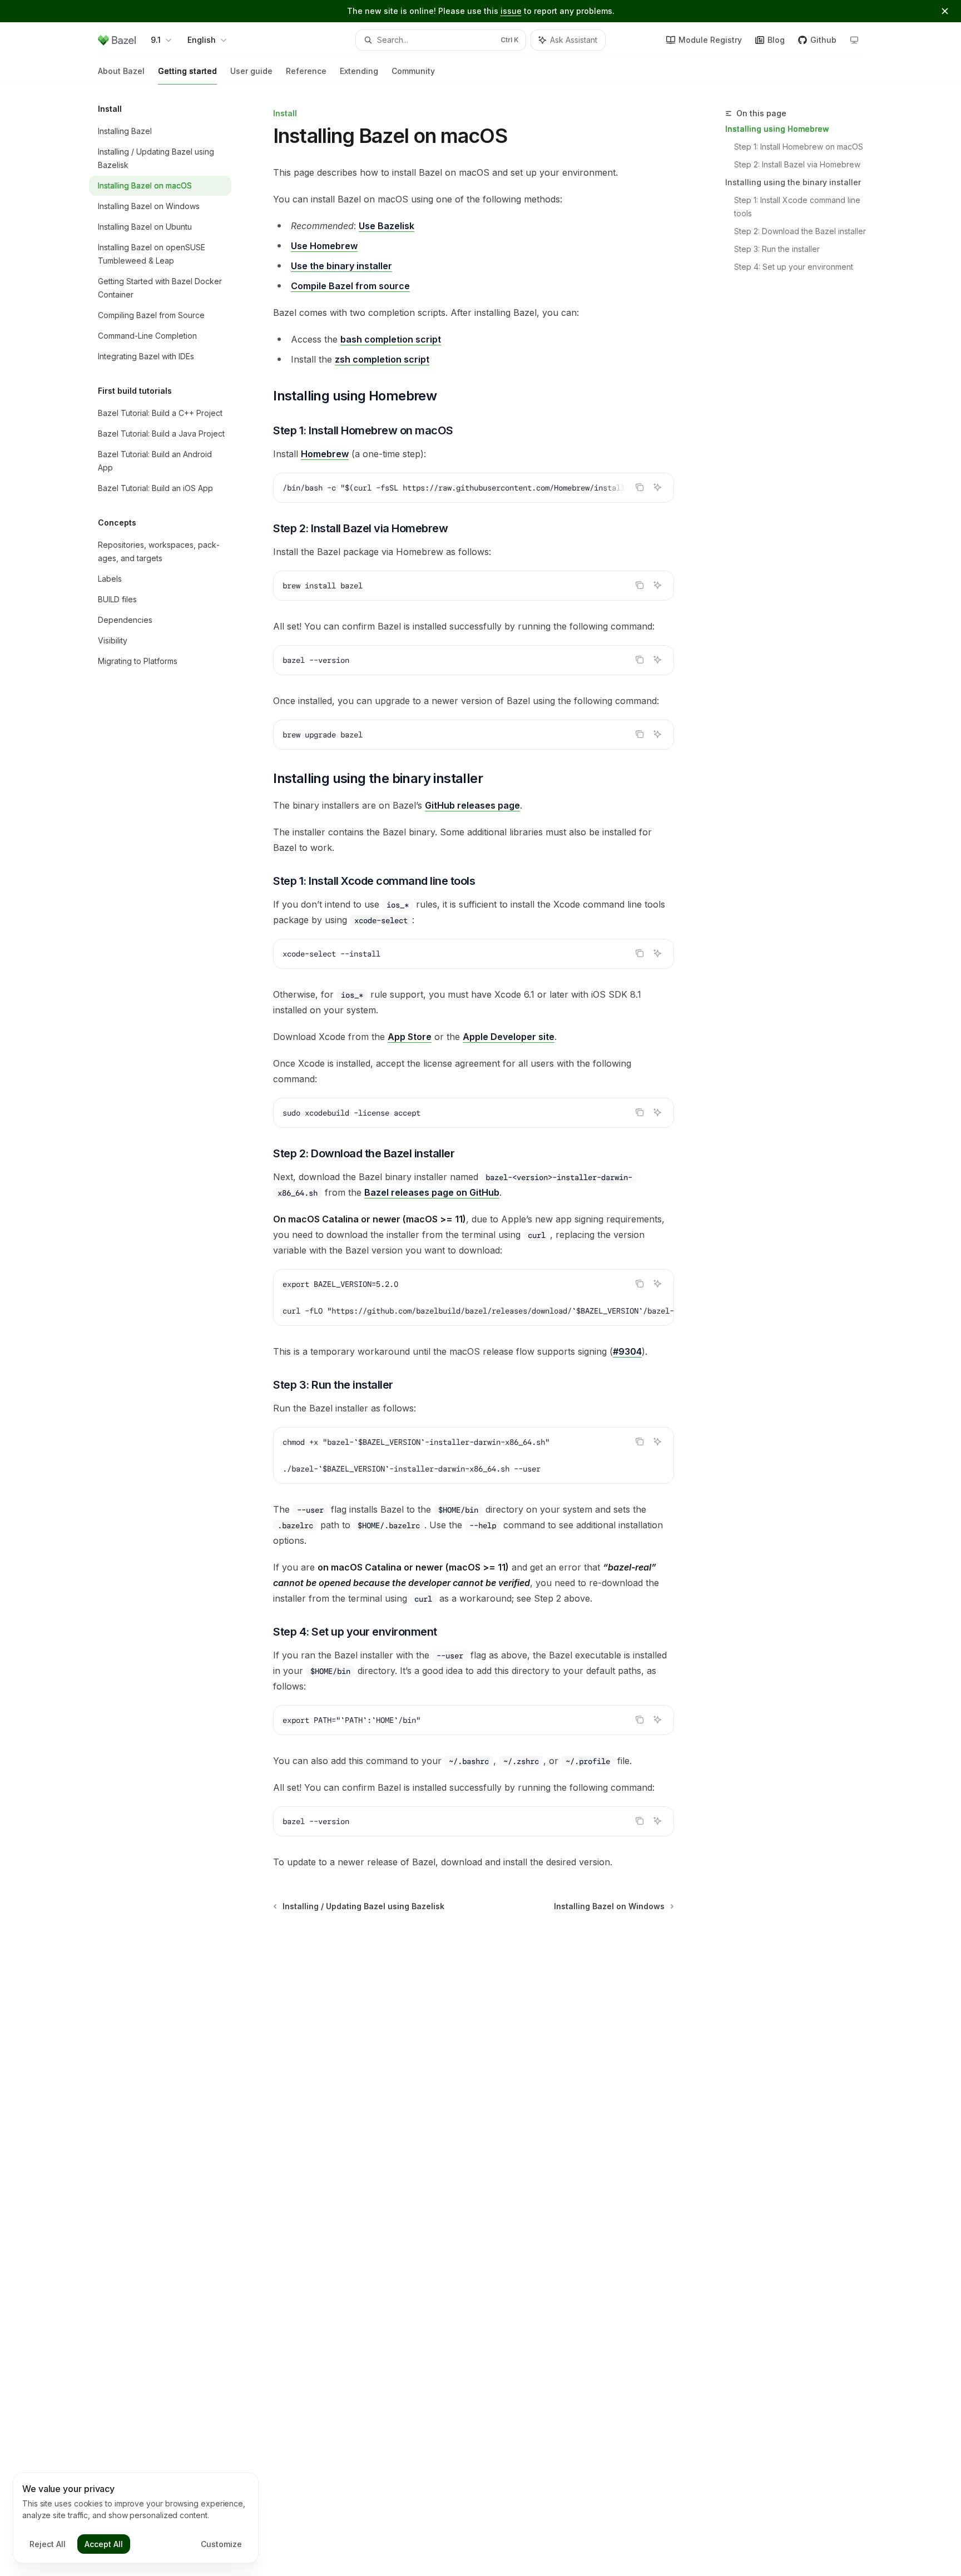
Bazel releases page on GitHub (432, 1192)
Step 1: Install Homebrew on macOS (799, 147)
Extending (359, 71)
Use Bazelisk (387, 226)
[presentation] (474, 488)
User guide (251, 71)
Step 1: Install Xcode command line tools (798, 207)
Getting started (187, 71)
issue (511, 11)
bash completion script (391, 339)
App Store (410, 1037)
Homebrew (325, 454)
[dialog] (136, 2518)
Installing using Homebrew (777, 129)
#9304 (627, 1351)
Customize (221, 2544)
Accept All (104, 2544)
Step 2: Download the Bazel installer (800, 231)
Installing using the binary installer (793, 182)
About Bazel (121, 71)
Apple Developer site (509, 1037)
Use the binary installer (341, 266)
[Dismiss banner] (945, 11)
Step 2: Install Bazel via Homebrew (797, 164)
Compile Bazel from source (350, 286)
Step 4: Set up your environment (794, 267)
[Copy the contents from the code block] (640, 487)
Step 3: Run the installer (777, 249)
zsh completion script (382, 359)
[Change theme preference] (854, 40)
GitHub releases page (472, 805)
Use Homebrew (324, 246)
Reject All (48, 2544)
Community (413, 71)
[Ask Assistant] (657, 487)
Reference (306, 71)
